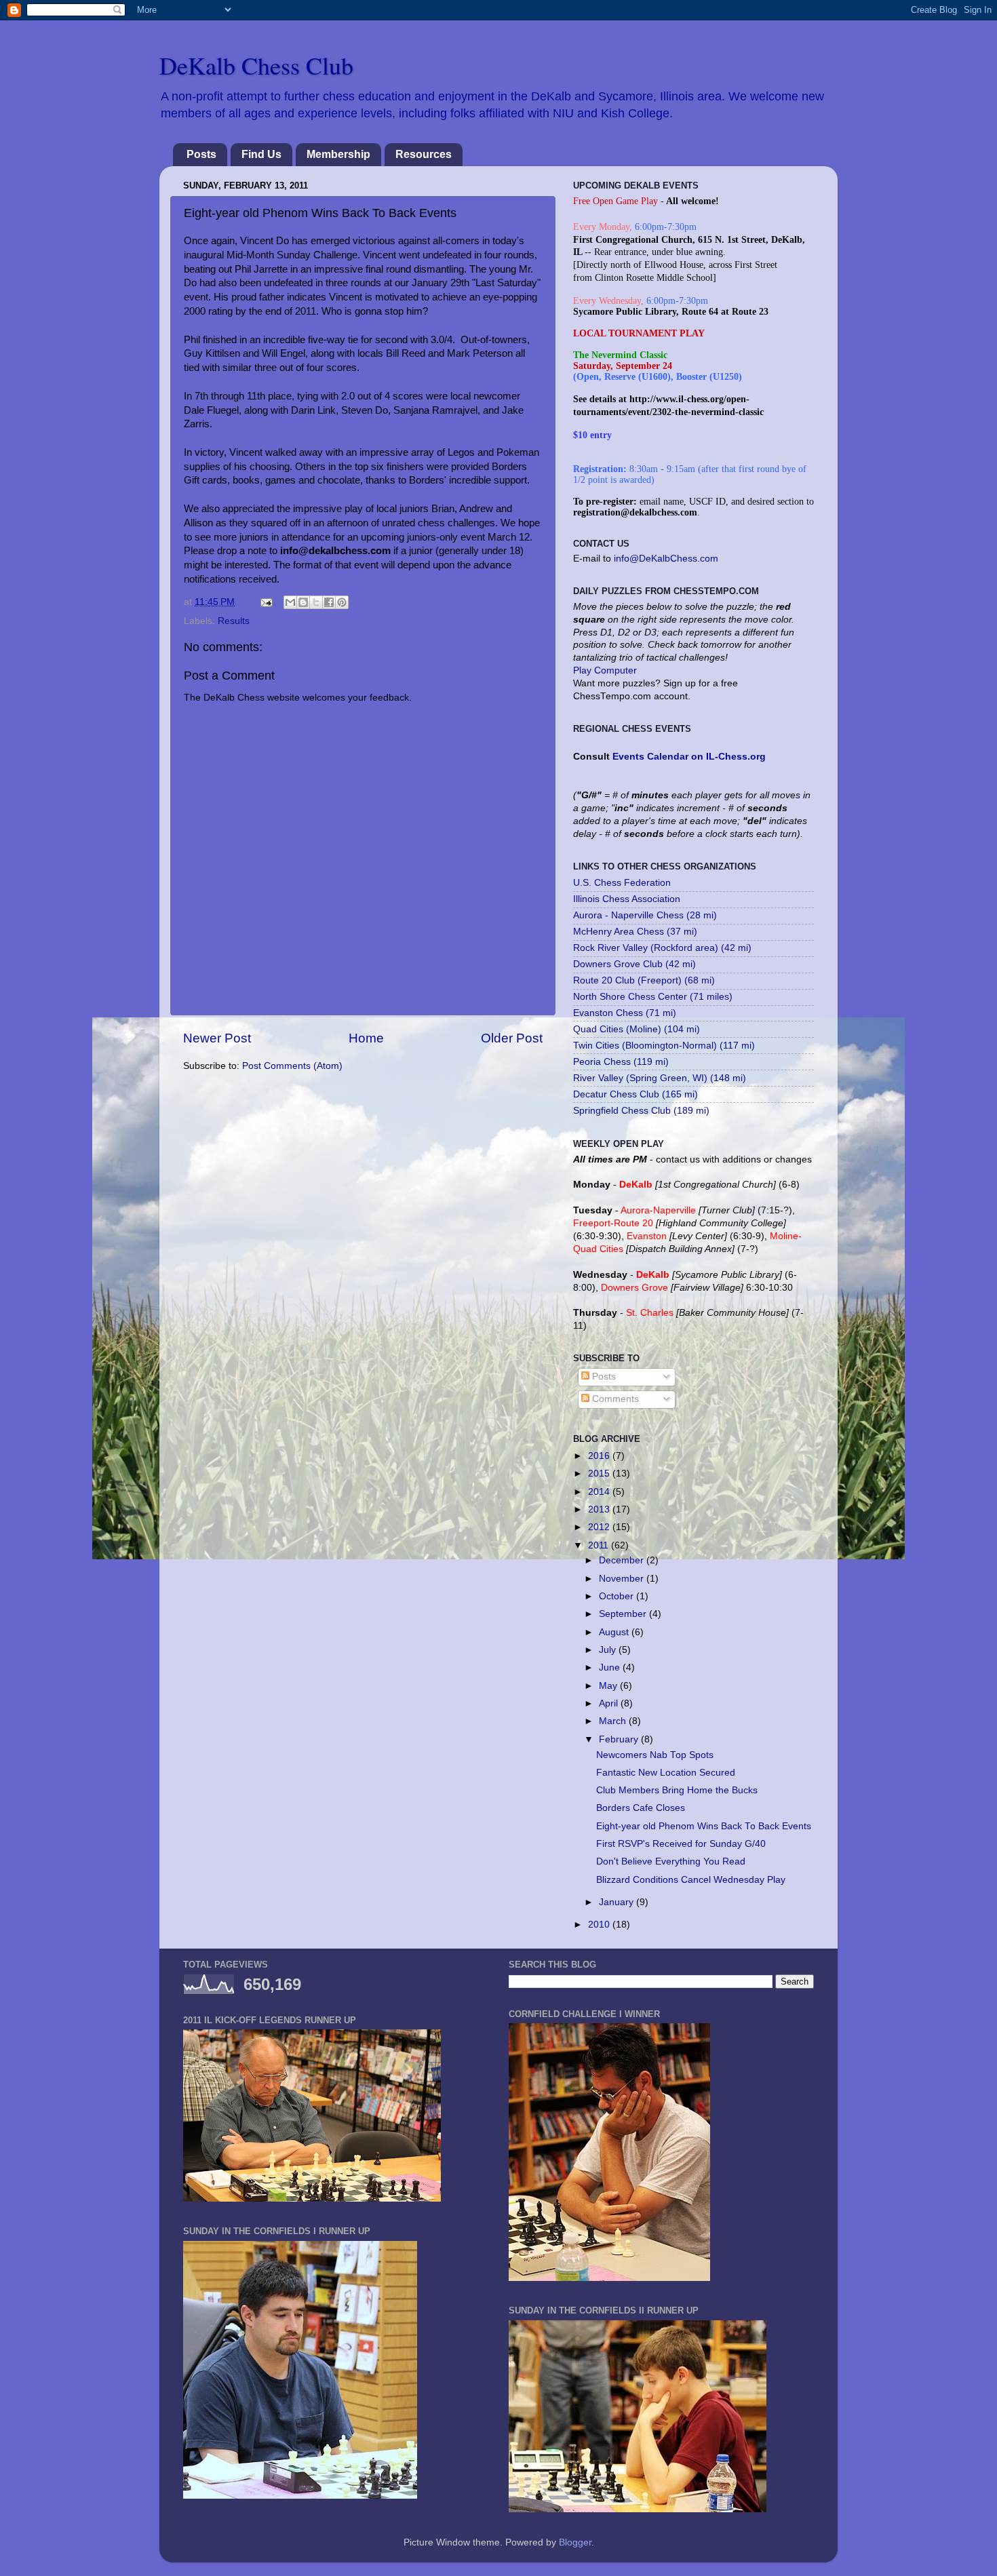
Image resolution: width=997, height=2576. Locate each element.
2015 (600, 1474)
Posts (201, 154)
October (618, 1596)
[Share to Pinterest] (342, 602)
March (614, 1721)
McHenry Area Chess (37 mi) (635, 932)
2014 (600, 1492)
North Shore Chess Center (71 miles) (653, 997)
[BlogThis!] (303, 602)
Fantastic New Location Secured (666, 1773)
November (623, 1579)
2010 (600, 1925)
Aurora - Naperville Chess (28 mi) (645, 915)
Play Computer (605, 670)
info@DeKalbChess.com (666, 559)
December (623, 1560)
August (615, 1632)
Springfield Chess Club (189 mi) (641, 1111)
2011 (600, 1545)
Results (234, 621)
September (624, 1614)
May (609, 1686)
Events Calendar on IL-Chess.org (689, 757)
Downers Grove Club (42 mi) (634, 964)
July (609, 1650)
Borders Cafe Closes (641, 1808)
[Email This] (290, 602)
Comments (614, 1399)
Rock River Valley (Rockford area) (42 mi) (662, 948)
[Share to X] (316, 602)
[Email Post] (266, 602)
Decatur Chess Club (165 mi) (636, 1094)
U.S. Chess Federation (622, 883)
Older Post (512, 1038)
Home (366, 1038)
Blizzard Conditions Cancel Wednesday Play (691, 1880)
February (620, 1739)
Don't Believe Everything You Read (671, 1861)
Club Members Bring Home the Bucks (677, 1790)
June (611, 1667)
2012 (600, 1527)
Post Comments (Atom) (292, 1066)
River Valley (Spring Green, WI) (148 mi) (660, 1078)
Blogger (575, 2542)
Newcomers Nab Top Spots (655, 1755)
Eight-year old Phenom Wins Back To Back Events (704, 1826)
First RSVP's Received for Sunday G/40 (681, 1844)
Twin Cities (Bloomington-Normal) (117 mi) (664, 1046)
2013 (600, 1509)
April (610, 1703)
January (618, 1902)
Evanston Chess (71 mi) (625, 1013)
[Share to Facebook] (329, 602)
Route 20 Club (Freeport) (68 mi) (644, 980)
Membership (338, 154)
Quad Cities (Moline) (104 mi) (637, 1029)
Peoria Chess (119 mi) (621, 1062)
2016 (600, 1456)
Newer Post (217, 1038)
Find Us (261, 154)
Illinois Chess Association (627, 899)
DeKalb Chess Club (256, 65)
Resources (424, 154)
